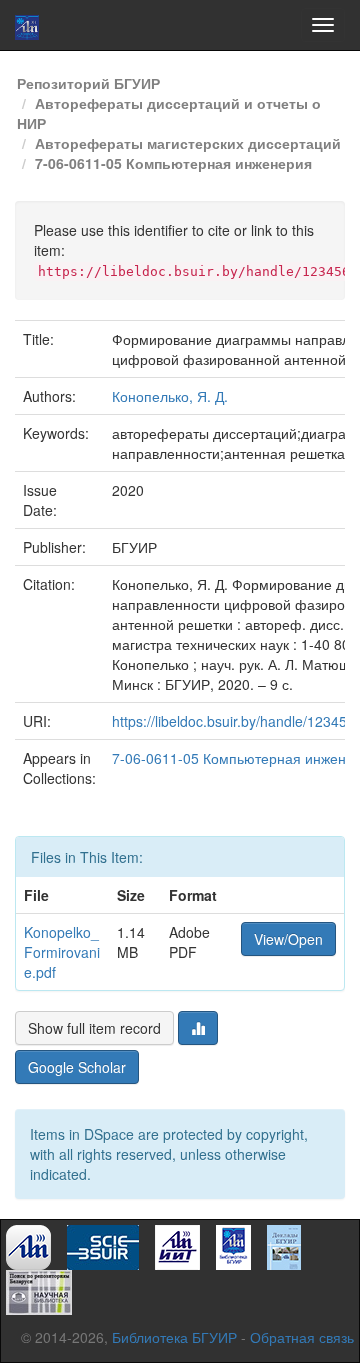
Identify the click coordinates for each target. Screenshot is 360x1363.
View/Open (288, 939)
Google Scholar (77, 1067)
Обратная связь (302, 1337)
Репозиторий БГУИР (88, 83)
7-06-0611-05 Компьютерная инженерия (173, 163)
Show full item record (94, 1028)
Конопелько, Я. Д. (170, 396)
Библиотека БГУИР (174, 1337)
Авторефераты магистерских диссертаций (188, 143)
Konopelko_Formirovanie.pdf (62, 952)
